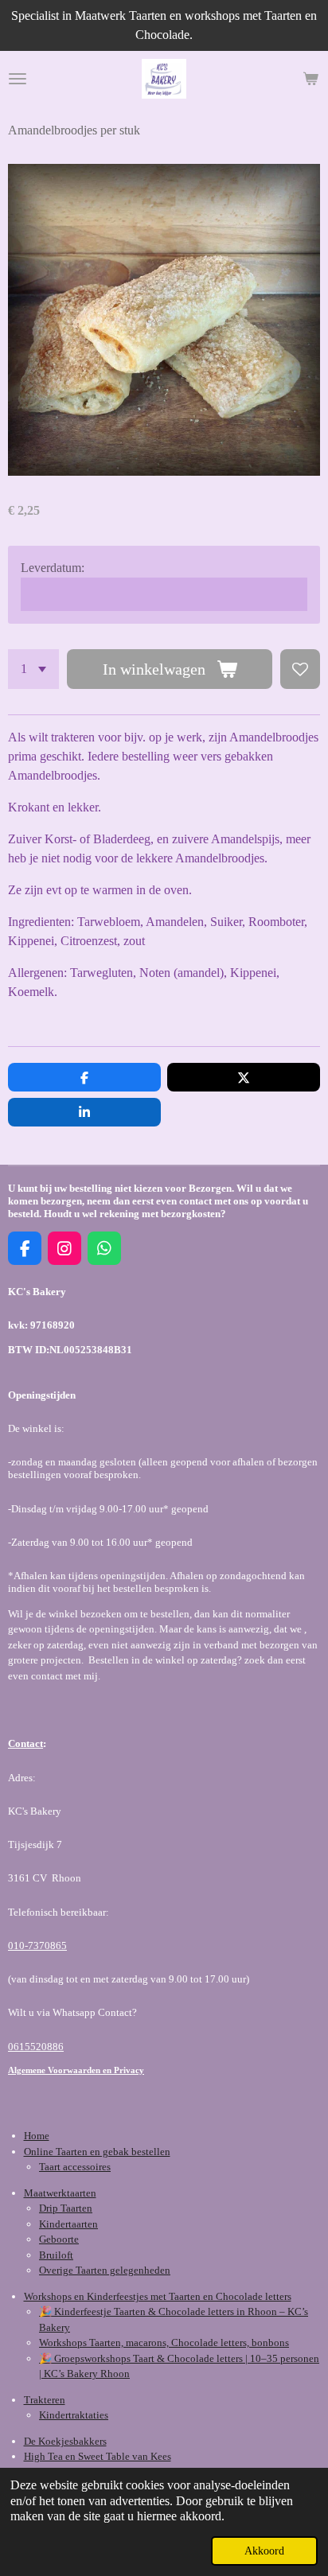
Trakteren (45, 2400)
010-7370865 (37, 1946)
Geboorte (59, 2239)
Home (37, 2136)
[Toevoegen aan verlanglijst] (300, 669)
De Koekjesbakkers (65, 2441)
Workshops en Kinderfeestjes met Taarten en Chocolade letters (158, 2296)
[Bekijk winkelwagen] (310, 79)
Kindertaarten (68, 2224)
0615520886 (36, 2047)
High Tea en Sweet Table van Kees (98, 2456)
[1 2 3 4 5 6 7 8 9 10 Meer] (33, 669)
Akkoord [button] (264, 2551)
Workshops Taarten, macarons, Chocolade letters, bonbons (164, 2343)
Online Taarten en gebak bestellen (97, 2152)
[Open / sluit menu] (18, 79)
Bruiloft (56, 2255)
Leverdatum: (53, 568)
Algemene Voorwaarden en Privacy (76, 2070)
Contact (25, 1743)
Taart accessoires (75, 2167)
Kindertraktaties (74, 2415)
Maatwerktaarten (60, 2193)
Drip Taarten (66, 2208)
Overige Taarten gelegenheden (105, 2270)
